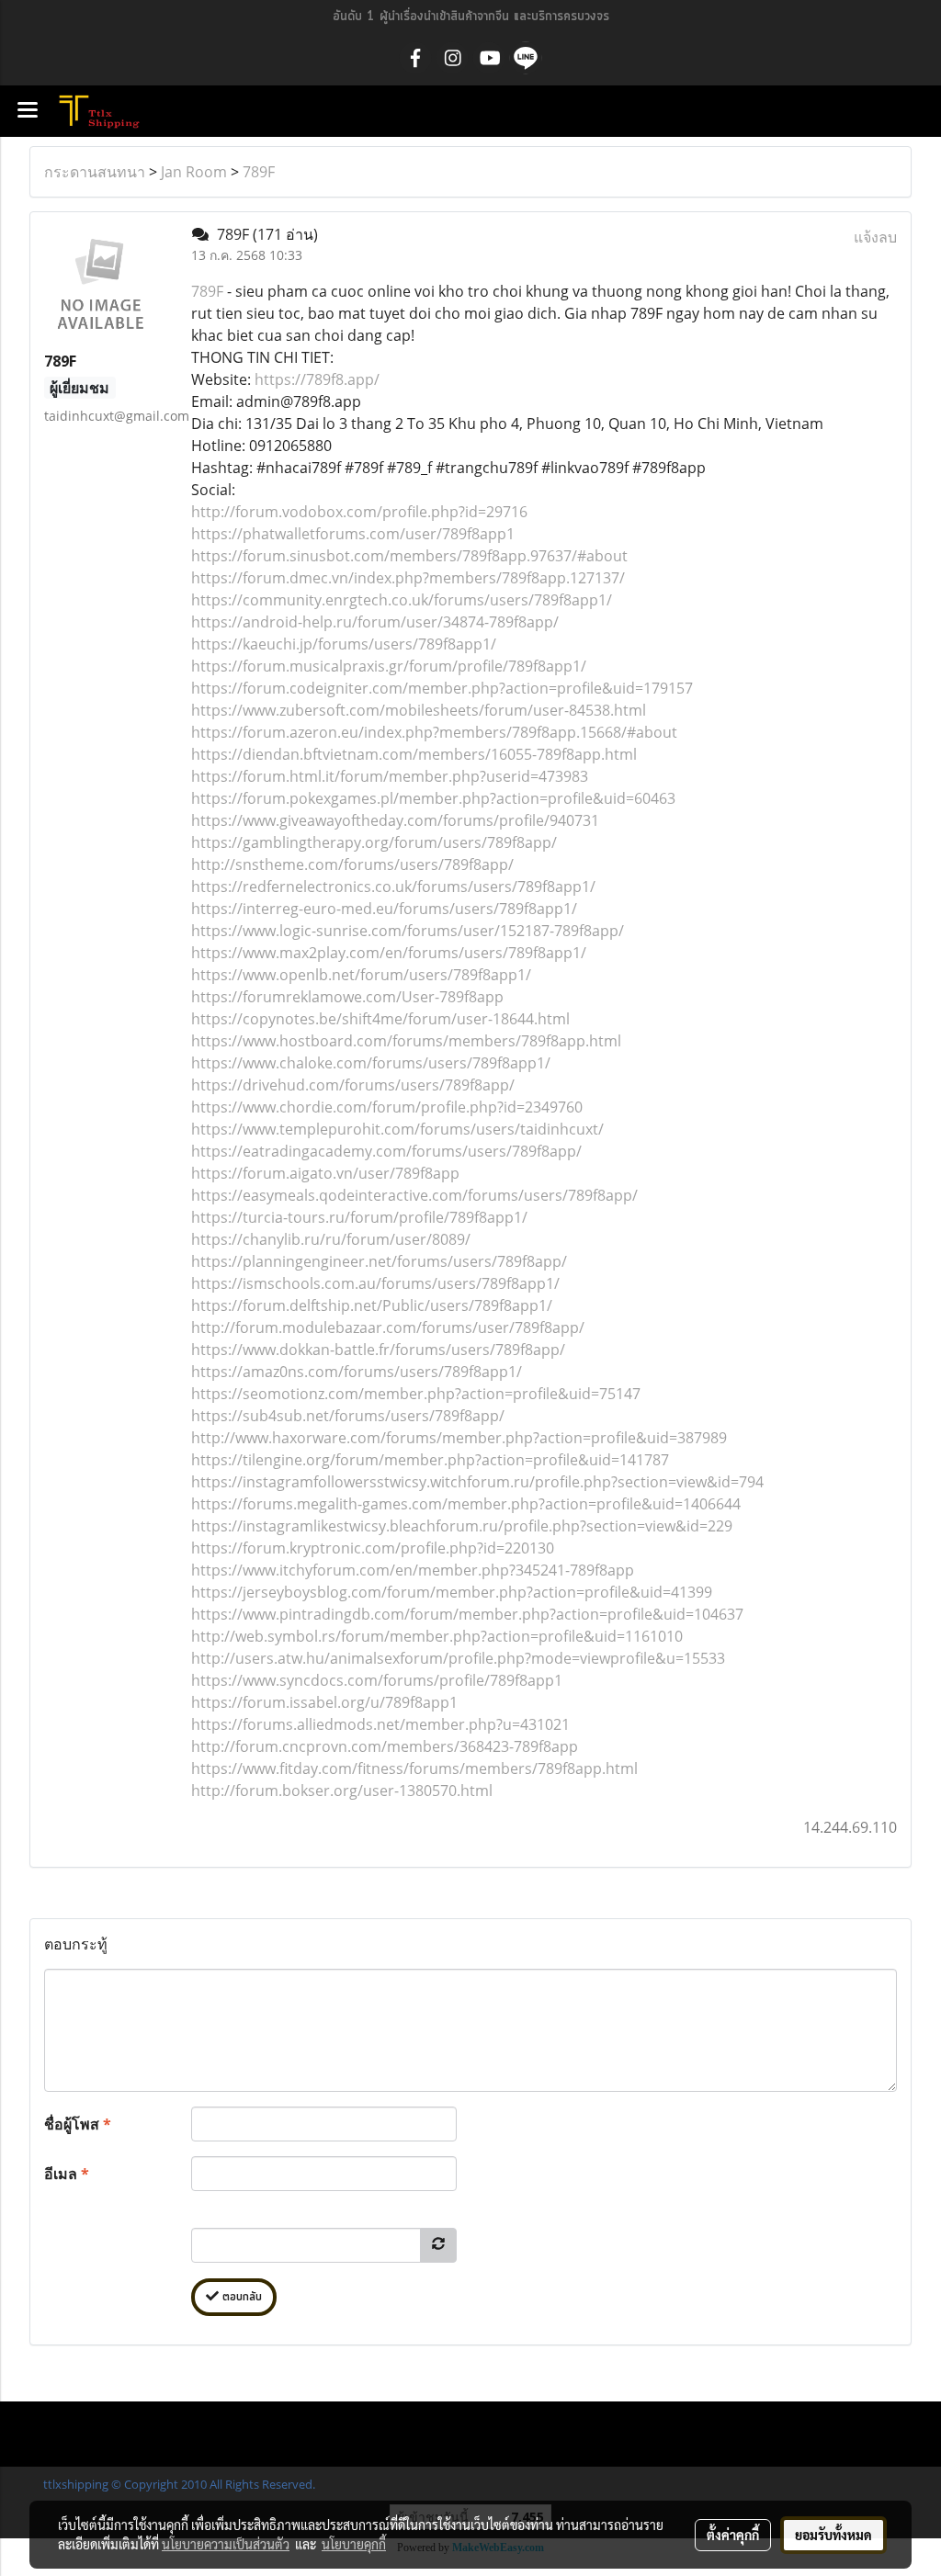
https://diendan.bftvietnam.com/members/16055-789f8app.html (414, 754)
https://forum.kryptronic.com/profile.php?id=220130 (373, 1548)
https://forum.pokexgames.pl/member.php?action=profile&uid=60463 (433, 798)
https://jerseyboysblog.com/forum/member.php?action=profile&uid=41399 (452, 1592)
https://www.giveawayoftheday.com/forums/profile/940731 (395, 820)
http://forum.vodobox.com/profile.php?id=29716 (359, 512)
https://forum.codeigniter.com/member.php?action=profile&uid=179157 (442, 688)
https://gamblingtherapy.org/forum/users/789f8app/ (374, 842)
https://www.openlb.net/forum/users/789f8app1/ (361, 975)
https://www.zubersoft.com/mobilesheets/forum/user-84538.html (419, 710)
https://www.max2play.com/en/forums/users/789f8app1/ (389, 953)
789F (259, 172)
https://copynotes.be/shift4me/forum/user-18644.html (380, 1019)
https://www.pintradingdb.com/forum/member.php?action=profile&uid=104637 (467, 1614)
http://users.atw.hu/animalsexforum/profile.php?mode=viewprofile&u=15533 (458, 1658)
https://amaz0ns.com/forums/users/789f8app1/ (357, 1372)
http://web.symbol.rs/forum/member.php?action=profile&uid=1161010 (437, 1636)
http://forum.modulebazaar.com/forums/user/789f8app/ (388, 1328)
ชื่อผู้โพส (78, 2124)
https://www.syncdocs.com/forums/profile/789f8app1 (377, 1680)
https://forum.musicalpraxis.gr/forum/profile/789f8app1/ (389, 666)
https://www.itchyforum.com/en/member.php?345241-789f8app (413, 1570)
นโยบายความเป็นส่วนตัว (226, 2544)
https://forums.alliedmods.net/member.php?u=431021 (380, 1724)
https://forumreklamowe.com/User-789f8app (347, 997)
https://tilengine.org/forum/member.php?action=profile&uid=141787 (430, 1460)
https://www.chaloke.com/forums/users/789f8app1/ (371, 1063)
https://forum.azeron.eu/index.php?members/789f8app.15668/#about (434, 732)
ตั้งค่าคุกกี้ (733, 2535)
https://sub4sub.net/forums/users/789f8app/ (348, 1416)
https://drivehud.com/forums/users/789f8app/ (353, 1085)
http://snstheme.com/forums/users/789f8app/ (352, 864)
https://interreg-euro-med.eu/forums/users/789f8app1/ (384, 909)
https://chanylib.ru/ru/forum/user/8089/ (331, 1239)
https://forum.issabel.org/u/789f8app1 (324, 1702)
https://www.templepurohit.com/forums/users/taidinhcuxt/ (397, 1129)
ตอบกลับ (240, 2297)
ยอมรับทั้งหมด (833, 2535)
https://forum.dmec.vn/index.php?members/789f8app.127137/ (408, 578)
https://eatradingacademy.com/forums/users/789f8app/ (386, 1151)
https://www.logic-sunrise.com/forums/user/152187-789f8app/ (408, 931)
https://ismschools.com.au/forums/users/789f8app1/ (375, 1283)
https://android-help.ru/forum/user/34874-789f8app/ (375, 622)
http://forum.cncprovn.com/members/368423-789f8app (385, 1746)
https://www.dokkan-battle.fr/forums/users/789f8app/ (378, 1350)
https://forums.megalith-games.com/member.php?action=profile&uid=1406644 (466, 1504)
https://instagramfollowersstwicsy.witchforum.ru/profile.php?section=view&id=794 (477, 1482)
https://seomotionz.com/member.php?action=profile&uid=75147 (416, 1394)
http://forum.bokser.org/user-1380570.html (342, 1791)
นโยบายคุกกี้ (354, 2544)
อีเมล (67, 2174)
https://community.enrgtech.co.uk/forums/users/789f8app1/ (402, 600)
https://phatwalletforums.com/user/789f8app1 (353, 534)
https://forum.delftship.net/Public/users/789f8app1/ (372, 1305)
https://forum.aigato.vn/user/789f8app (325, 1173)
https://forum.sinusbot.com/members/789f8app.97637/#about (409, 556)
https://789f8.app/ (317, 379)
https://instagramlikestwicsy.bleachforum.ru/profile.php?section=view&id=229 (462, 1526)
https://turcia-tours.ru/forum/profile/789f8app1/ (359, 1217)
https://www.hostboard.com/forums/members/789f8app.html (406, 1041)
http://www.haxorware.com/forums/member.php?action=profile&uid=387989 (459, 1438)
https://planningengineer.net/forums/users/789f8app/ (379, 1261)
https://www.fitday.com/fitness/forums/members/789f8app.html (414, 1768)
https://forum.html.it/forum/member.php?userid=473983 (390, 776)
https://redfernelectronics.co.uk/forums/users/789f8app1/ (393, 887)
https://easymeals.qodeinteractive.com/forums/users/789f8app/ (414, 1195)
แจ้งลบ (875, 237)
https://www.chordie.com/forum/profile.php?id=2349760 (387, 1107)
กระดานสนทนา (95, 172)
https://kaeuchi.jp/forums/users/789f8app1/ (344, 644)
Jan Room (194, 172)
